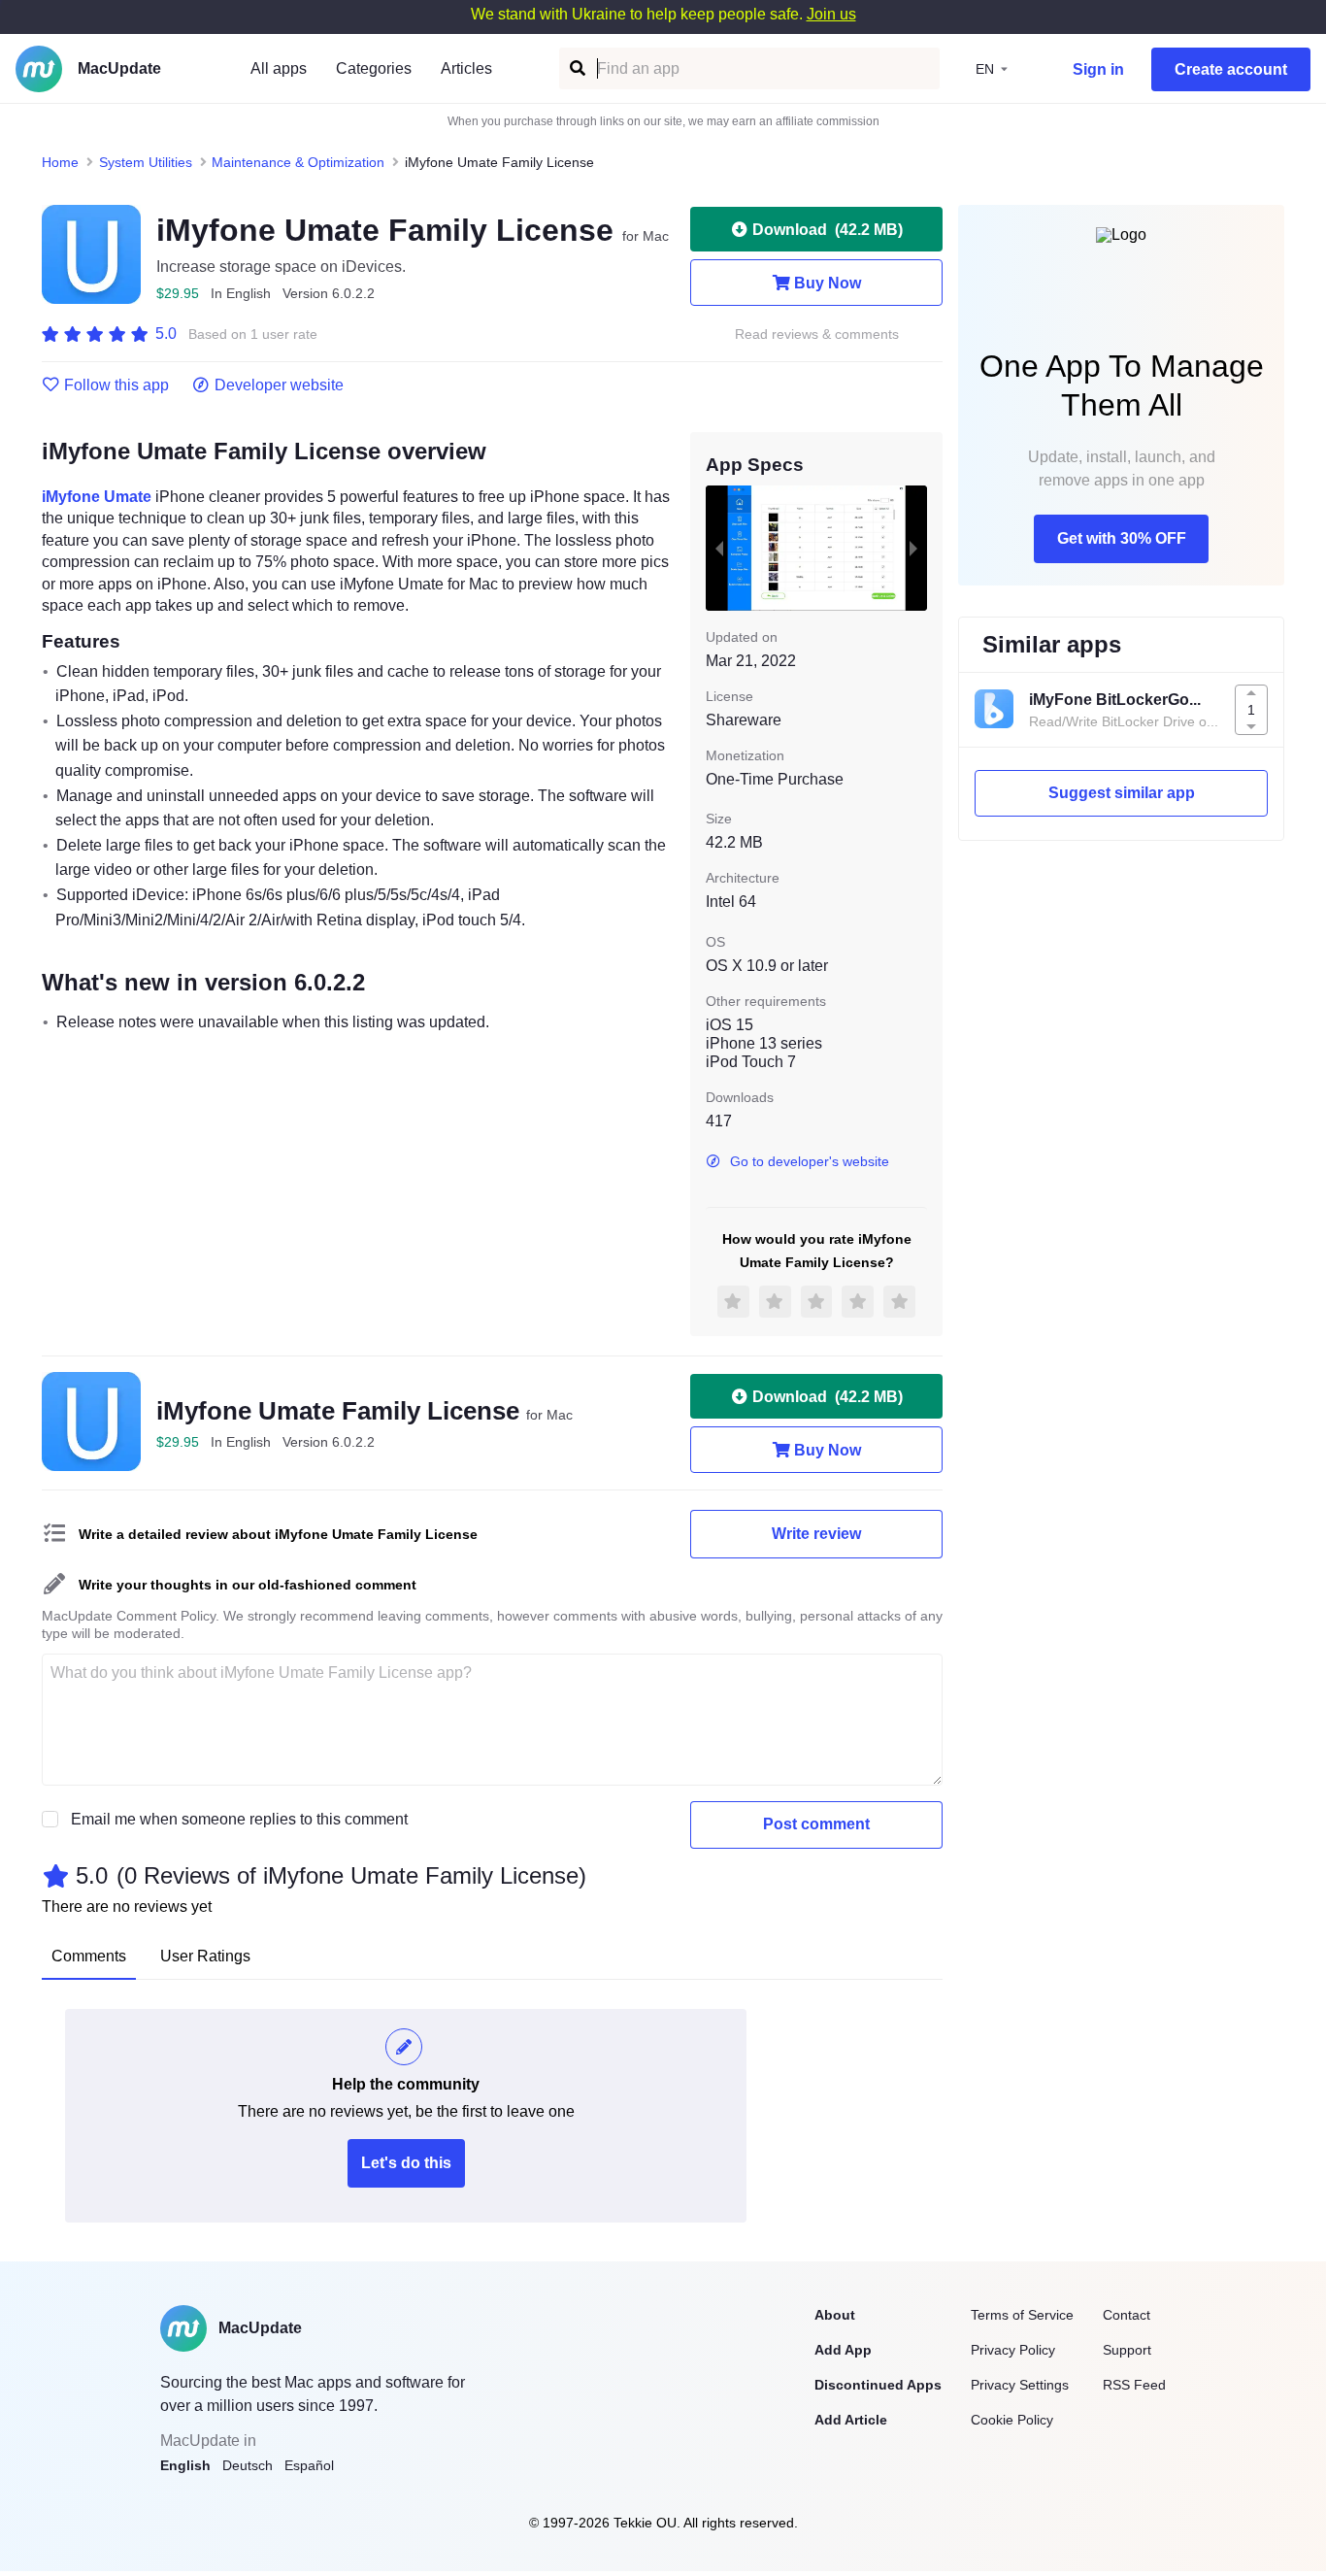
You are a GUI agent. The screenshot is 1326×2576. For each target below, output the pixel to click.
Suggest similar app (1122, 793)
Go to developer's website (810, 1161)
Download (828, 230)
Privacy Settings (1020, 2385)
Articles (466, 68)
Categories (374, 68)
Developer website (279, 385)
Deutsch (248, 2465)
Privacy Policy (1013, 2350)
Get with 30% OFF (1122, 538)
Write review (816, 1534)
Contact (1127, 2315)
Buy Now (828, 283)
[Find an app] (576, 68)
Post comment (816, 1824)
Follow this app (116, 385)
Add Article (851, 2420)
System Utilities (146, 162)
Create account (1231, 69)
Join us (831, 14)
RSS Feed (1134, 2385)
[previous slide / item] (719, 548)
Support (1127, 2350)
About (835, 2315)
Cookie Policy (1012, 2420)
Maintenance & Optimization (298, 162)
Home (60, 162)
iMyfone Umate (97, 497)
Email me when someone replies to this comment (239, 1819)
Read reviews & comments (817, 335)
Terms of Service (1022, 2315)
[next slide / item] (913, 548)
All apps (279, 68)
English (185, 2465)
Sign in (1098, 69)
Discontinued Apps (878, 2385)
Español (309, 2465)
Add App (843, 2350)
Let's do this (406, 2163)
